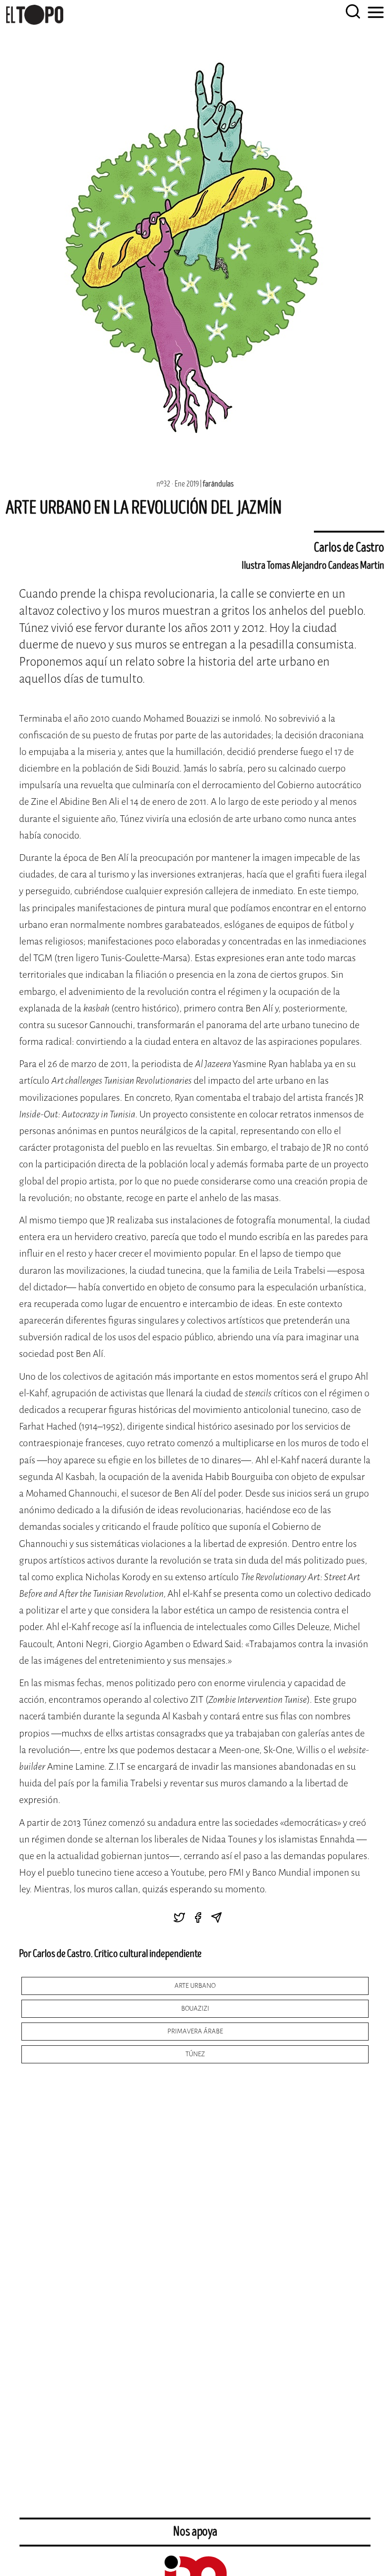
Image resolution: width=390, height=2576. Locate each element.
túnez (195, 2054)
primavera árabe (195, 2031)
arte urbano (195, 1986)
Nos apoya (195, 2532)
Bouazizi (195, 2008)
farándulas (218, 484)
